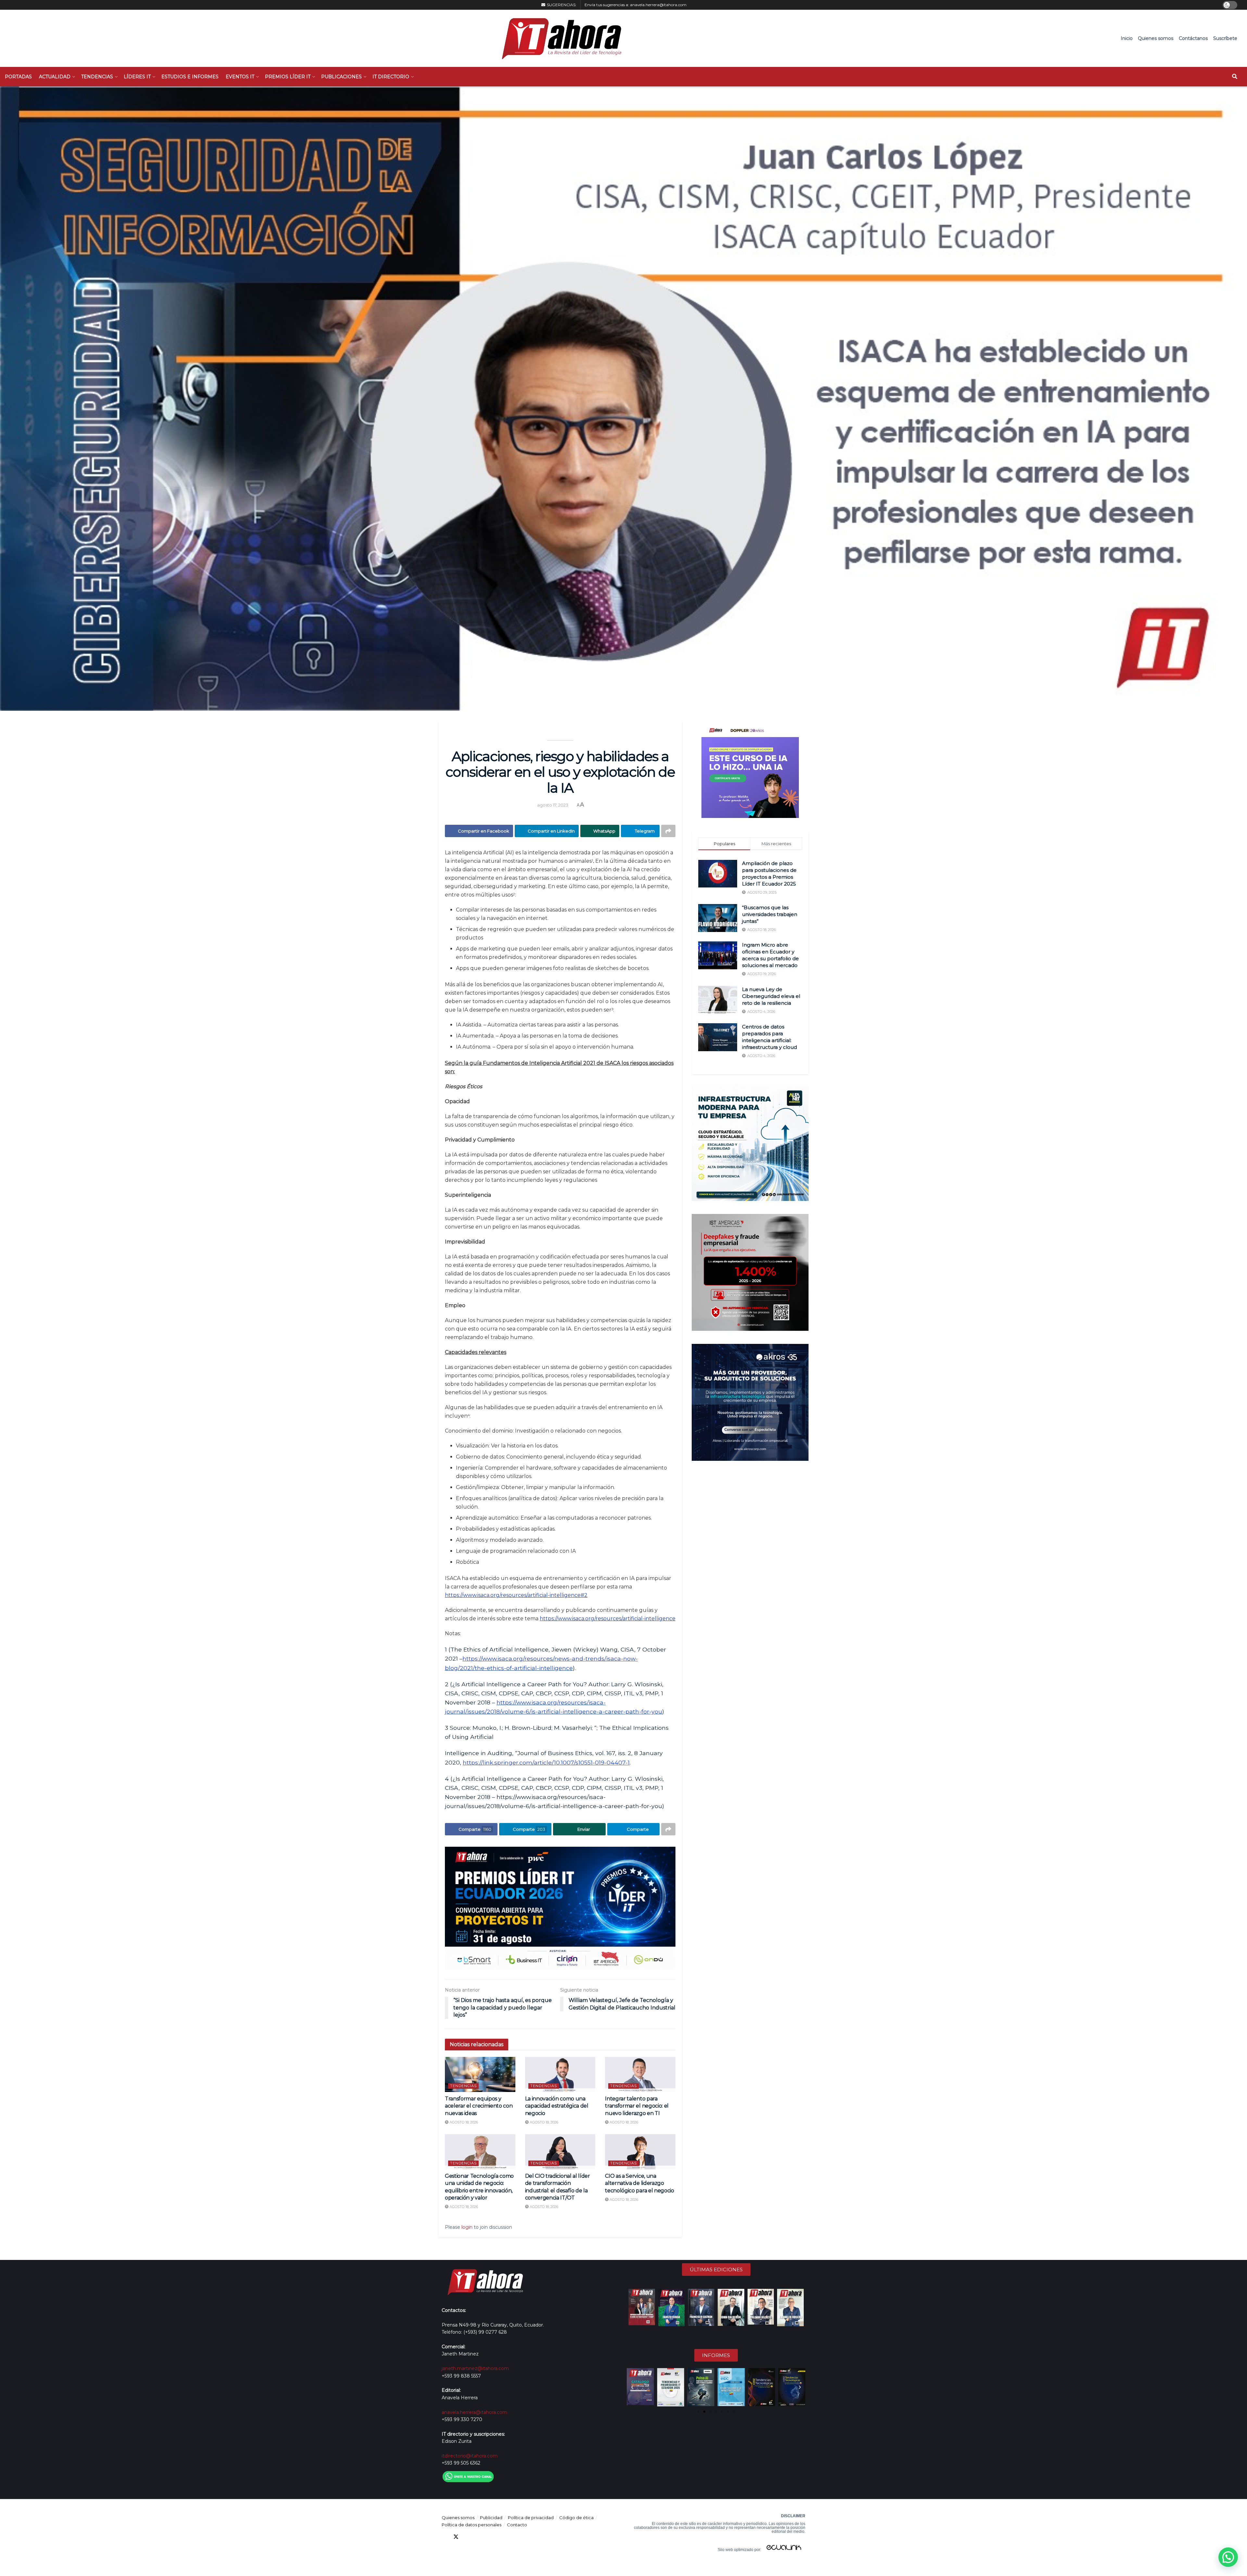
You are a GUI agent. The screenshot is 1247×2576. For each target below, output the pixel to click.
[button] (632, 2387)
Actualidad (55, 77)
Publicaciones (341, 77)
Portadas (18, 77)
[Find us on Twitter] (456, 2537)
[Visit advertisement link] (560, 1908)
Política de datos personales (472, 2525)
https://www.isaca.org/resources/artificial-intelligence (608, 1619)
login (467, 2227)
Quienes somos (1156, 38)
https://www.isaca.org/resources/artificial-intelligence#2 (516, 1595)
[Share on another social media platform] (668, 831)
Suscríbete (1225, 38)
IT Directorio (391, 77)
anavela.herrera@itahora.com (658, 5)
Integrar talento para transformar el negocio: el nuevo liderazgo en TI (637, 2106)
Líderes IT (137, 77)
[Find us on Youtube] (479, 2537)
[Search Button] (1235, 77)
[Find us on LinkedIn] (468, 2537)
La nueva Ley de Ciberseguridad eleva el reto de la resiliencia (771, 996)
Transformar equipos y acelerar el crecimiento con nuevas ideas (479, 2106)
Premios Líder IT (288, 77)
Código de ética (576, 2518)
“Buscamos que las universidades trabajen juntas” (770, 914)
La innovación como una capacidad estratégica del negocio (557, 2106)
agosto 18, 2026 (463, 2122)
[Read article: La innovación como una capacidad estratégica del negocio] (560, 2074)
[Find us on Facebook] (444, 2537)
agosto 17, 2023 (553, 805)
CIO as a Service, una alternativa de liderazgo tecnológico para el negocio (639, 2183)
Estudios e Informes (190, 77)
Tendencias (97, 77)
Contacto (517, 2525)
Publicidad (491, 2518)
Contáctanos (1193, 38)
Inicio (1127, 38)
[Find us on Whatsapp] (503, 2537)
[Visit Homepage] (558, 38)
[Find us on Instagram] (491, 2537)
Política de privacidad (531, 2518)
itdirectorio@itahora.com (470, 2456)
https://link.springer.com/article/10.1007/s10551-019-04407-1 (546, 1762)
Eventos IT (240, 77)
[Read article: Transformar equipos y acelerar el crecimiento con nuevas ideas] (480, 2074)
